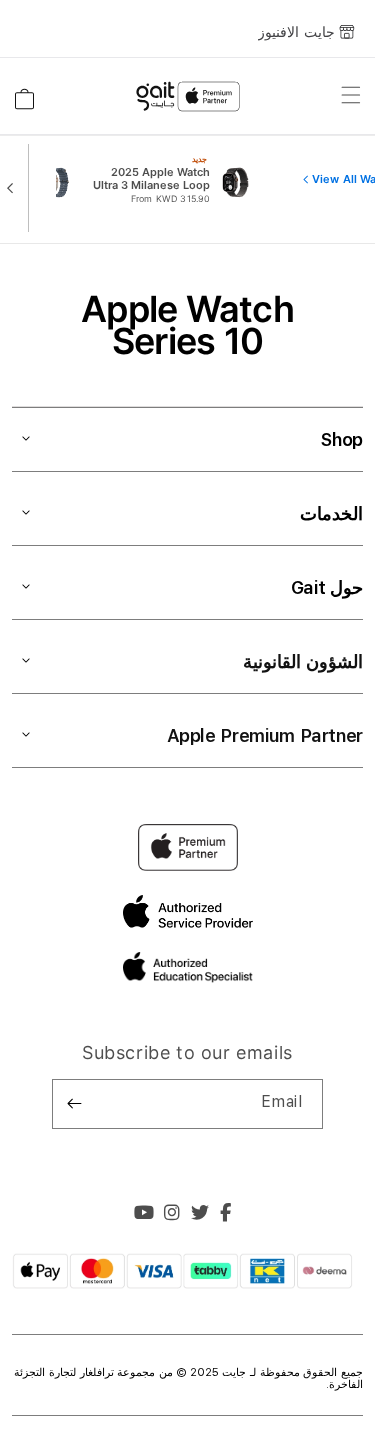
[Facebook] (226, 1215)
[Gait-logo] (187, 97)
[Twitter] (200, 1215)
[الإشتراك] (75, 1104)
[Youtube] (144, 1215)
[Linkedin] (172, 1215)
